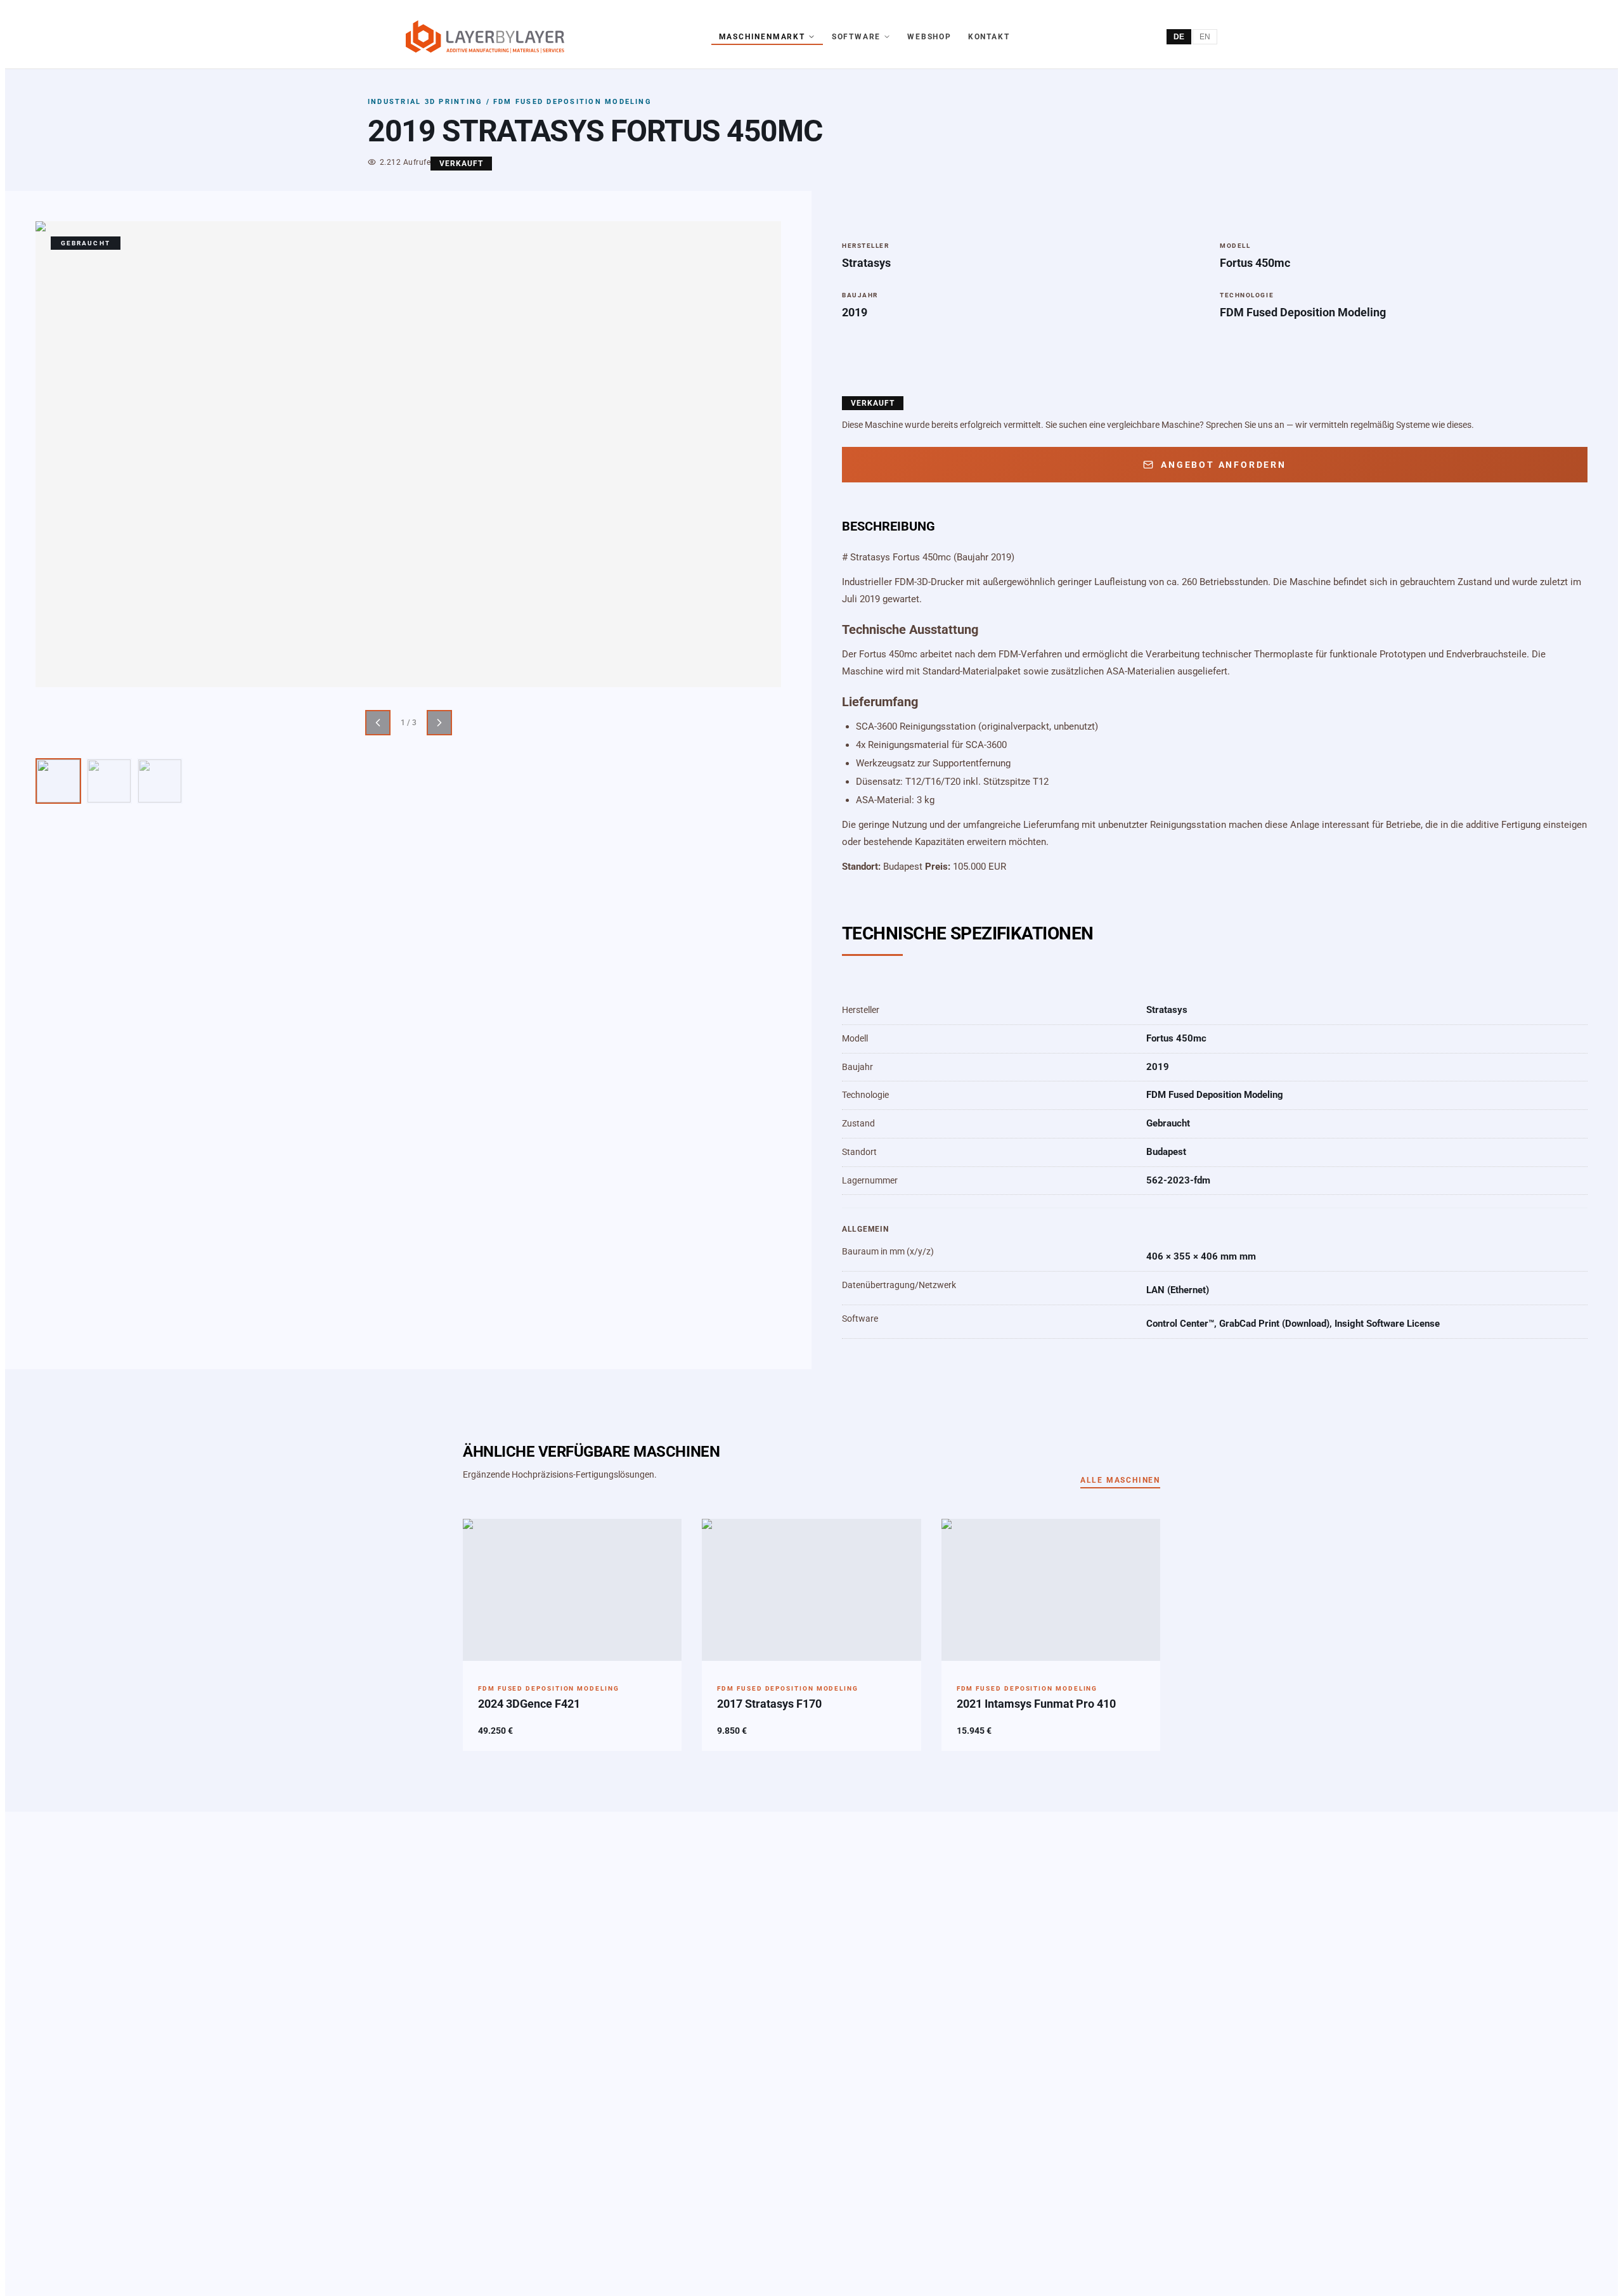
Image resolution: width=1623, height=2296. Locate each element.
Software (856, 37)
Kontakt (989, 37)
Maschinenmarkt (762, 37)
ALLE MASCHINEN (1120, 1480)
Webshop (929, 37)
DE (1179, 37)
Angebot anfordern (1224, 465)
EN (1205, 37)
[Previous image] (378, 723)
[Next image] (439, 723)
